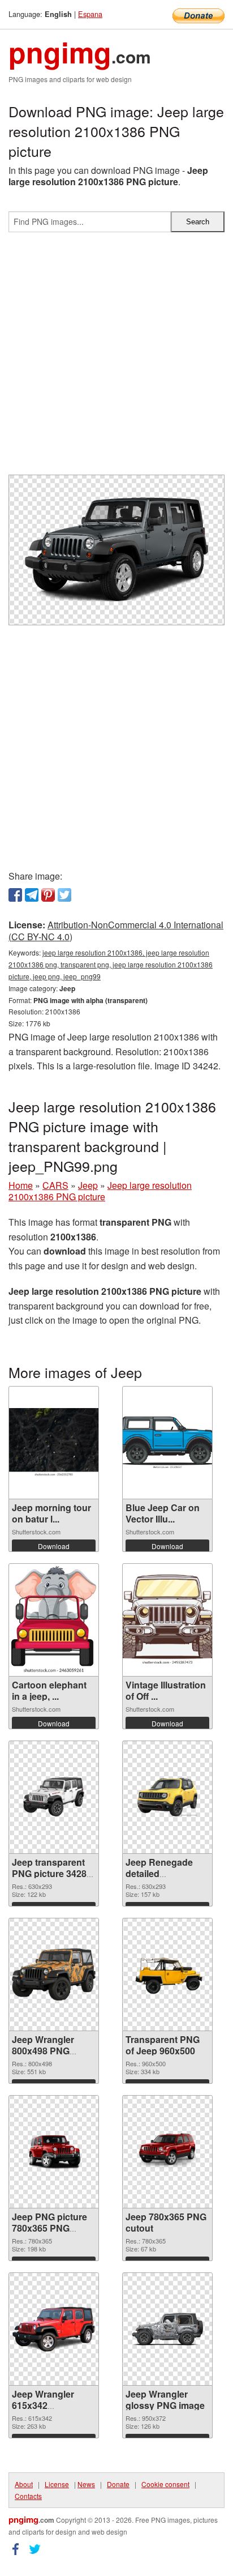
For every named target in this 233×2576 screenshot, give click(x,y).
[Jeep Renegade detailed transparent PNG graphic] (167, 1797)
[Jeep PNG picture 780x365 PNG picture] (54, 2151)
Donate (118, 2484)
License (57, 2484)
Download (54, 1546)
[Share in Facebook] (15, 895)
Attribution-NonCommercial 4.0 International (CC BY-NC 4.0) (116, 931)
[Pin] (48, 895)
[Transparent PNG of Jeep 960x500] (167, 1974)
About (24, 2484)
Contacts (28, 2496)
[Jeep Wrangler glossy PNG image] (167, 2329)
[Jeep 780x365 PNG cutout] (167, 2151)
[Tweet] (64, 895)
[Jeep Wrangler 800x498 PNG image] (54, 1974)
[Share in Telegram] (32, 895)
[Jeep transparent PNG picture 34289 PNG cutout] (54, 1797)
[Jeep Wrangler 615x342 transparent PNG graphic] (54, 2329)
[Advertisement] (116, 358)
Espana (90, 14)
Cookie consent (165, 2484)
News (86, 2484)
